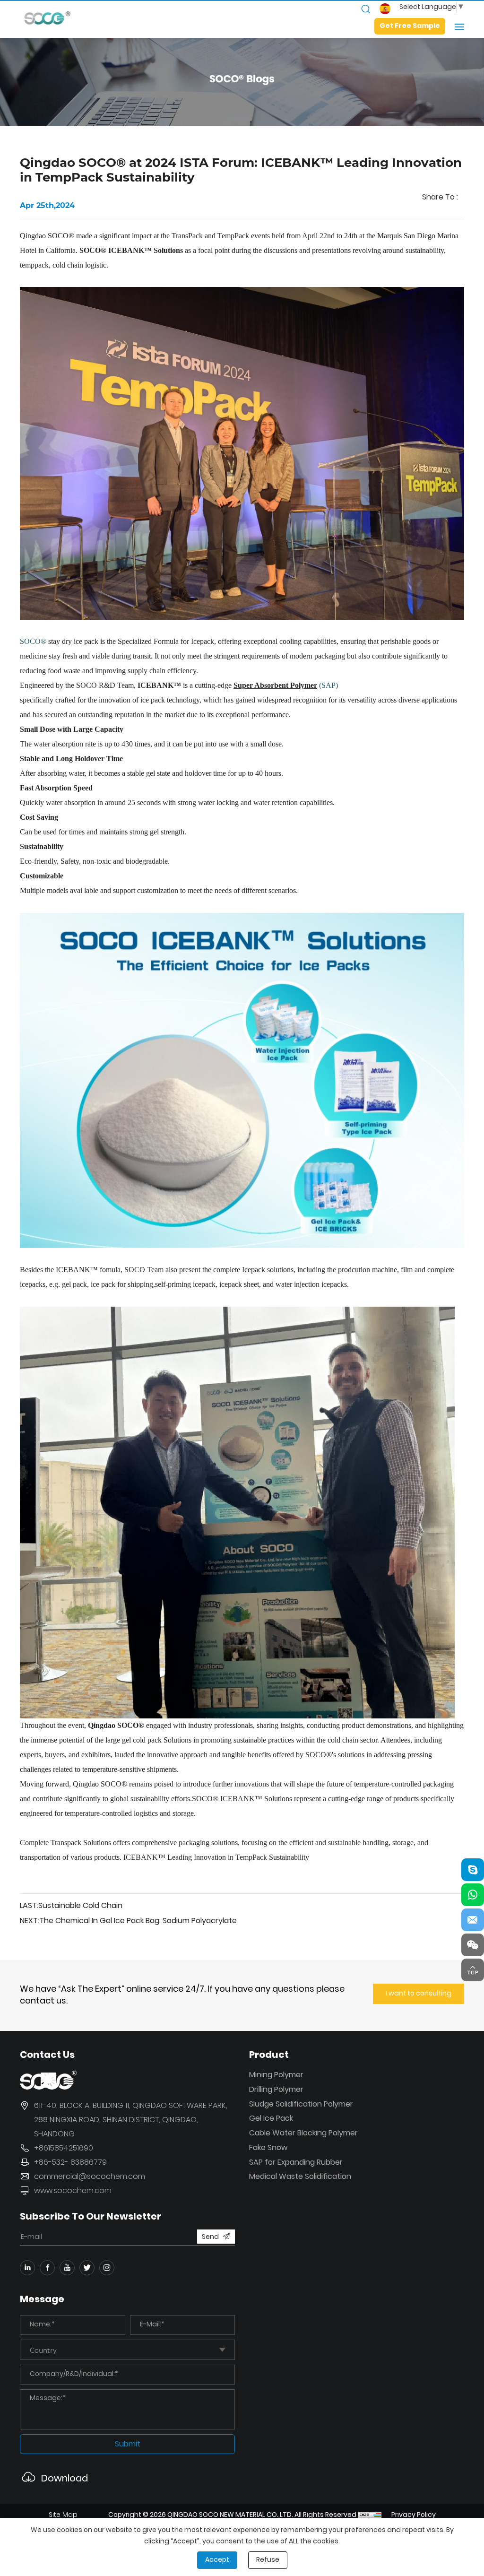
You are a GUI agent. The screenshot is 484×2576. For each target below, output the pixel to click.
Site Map (63, 2515)
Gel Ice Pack (271, 2119)
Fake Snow (268, 2148)
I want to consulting (419, 1994)
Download (65, 2478)
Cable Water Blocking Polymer (303, 2134)
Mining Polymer (276, 2076)
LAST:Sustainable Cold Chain (71, 1906)
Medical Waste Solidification (300, 2177)
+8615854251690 (64, 2149)
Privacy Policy (414, 2515)
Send (210, 2237)
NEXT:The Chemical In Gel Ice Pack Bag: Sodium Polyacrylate (128, 1921)
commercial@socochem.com (90, 2177)
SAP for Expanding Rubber (296, 2163)
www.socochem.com (73, 2191)
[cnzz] (370, 2515)
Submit (128, 2445)
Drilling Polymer (276, 2090)
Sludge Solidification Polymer (301, 2105)
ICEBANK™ (159, 685)
